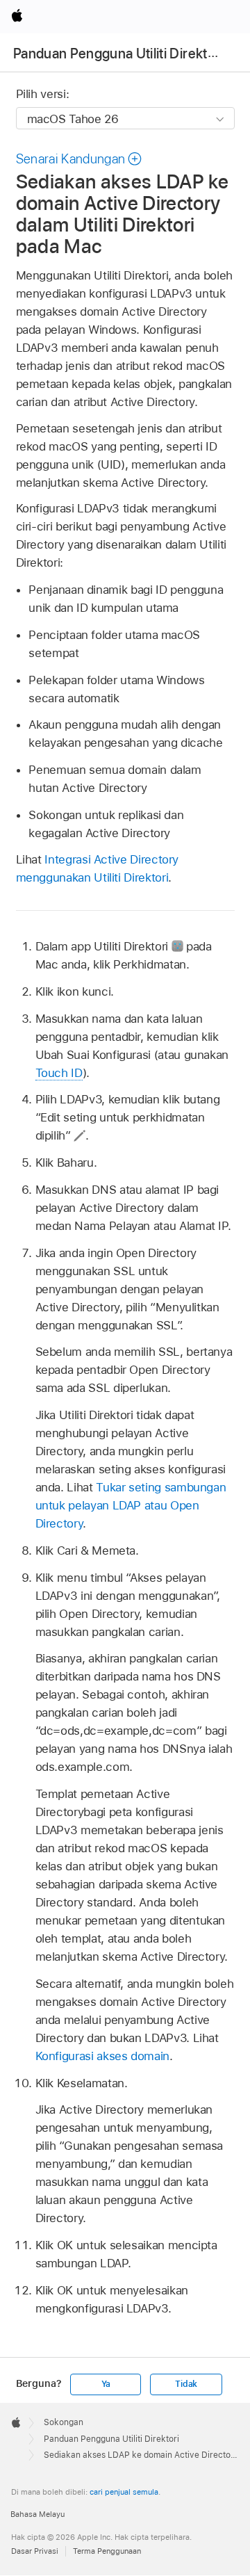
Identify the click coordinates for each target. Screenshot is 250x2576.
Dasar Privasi (35, 2551)
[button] (80, 159)
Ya (106, 2384)
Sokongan (64, 2422)
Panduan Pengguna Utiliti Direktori (118, 54)
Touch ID (59, 1073)
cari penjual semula (124, 2492)
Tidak (186, 2384)
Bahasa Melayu (37, 2514)
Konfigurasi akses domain (102, 2056)
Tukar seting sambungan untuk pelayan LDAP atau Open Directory (131, 1505)
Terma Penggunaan (107, 2551)
